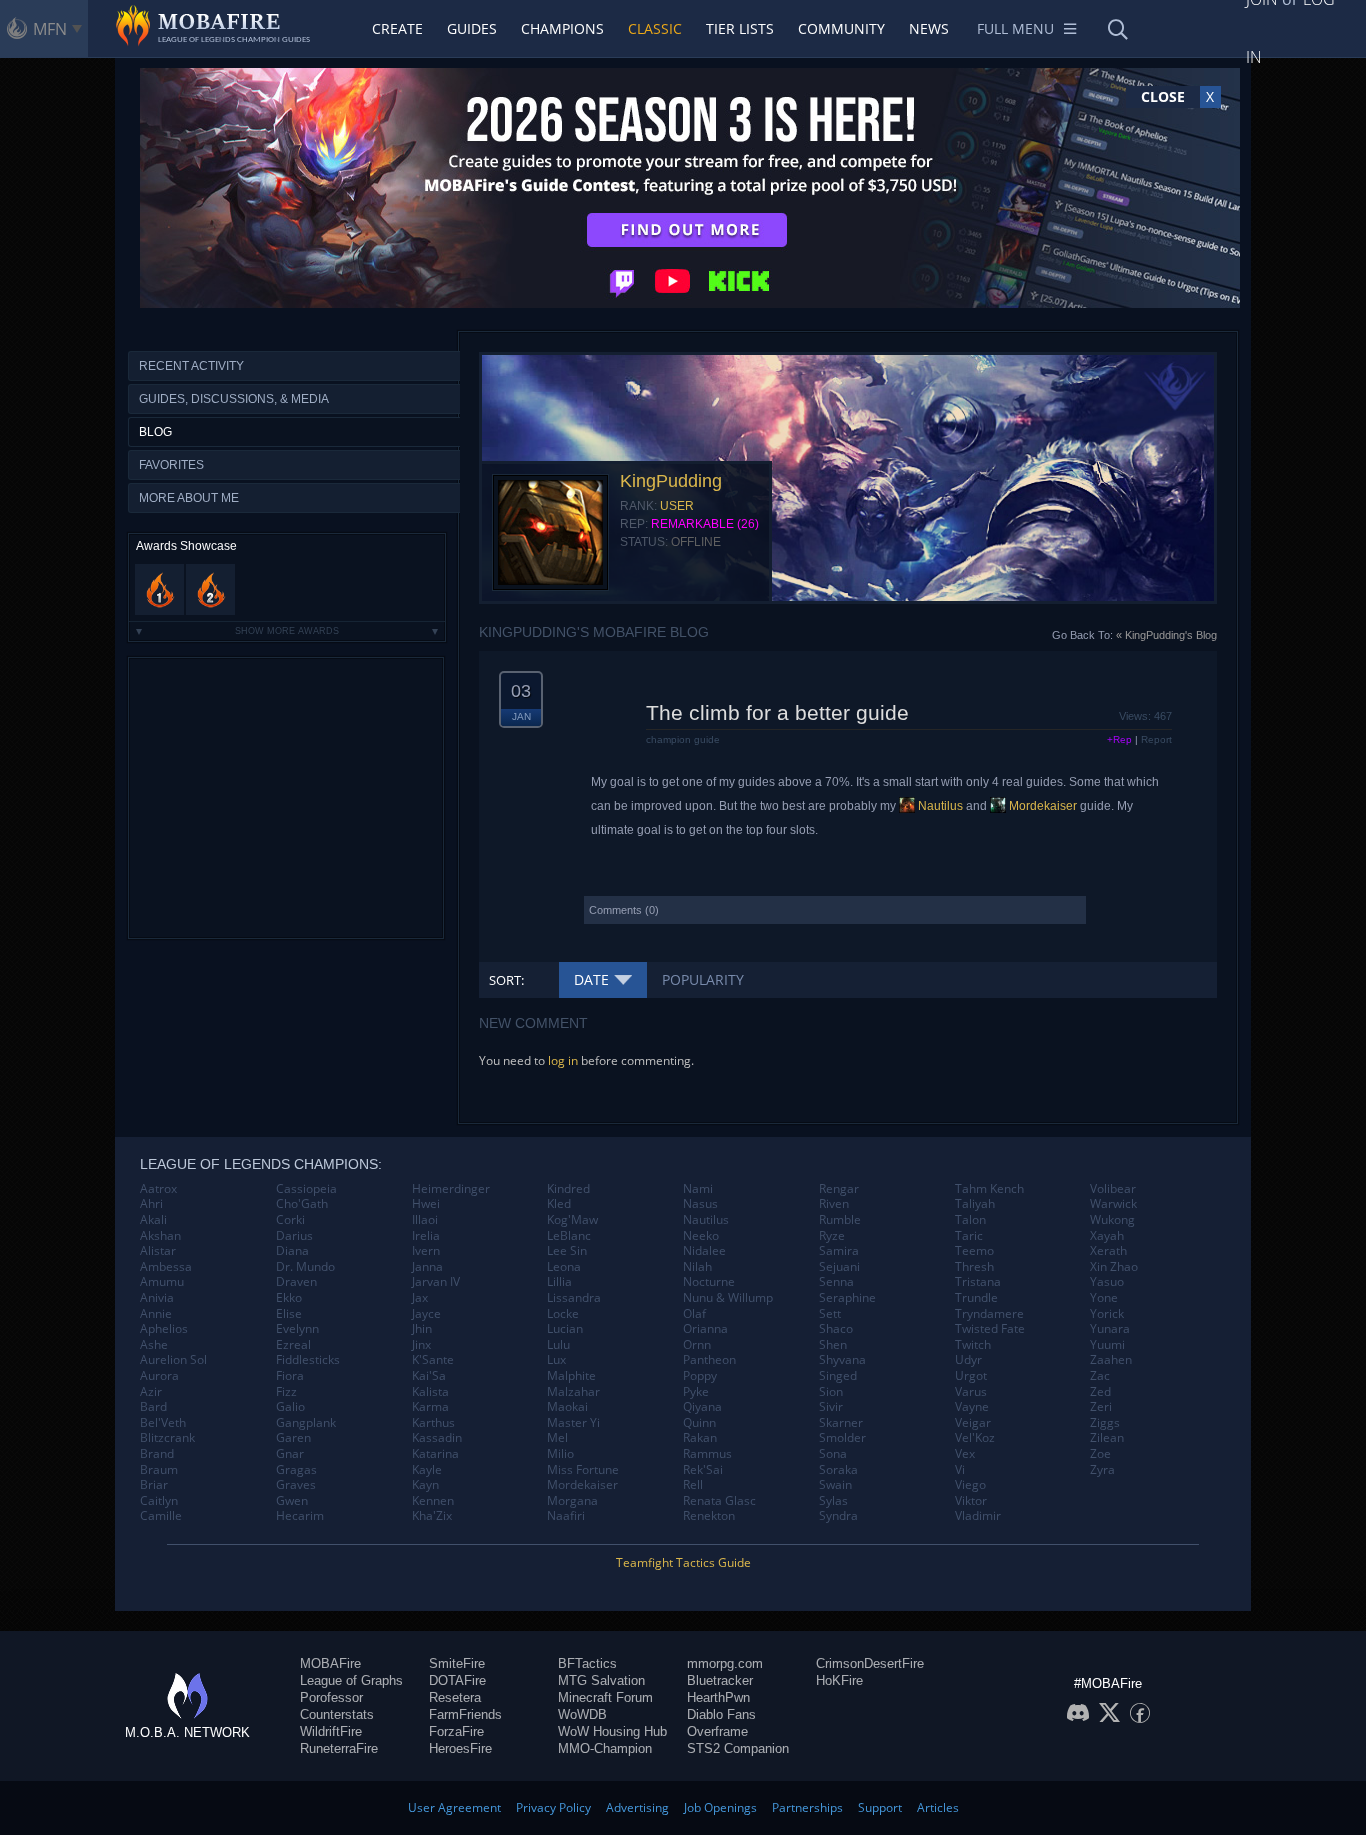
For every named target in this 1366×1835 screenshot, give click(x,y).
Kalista (430, 1392)
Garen (293, 1438)
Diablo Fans (721, 1714)
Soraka (838, 1470)
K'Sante (433, 1360)
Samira (839, 1251)
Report (1156, 739)
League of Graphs (351, 1680)
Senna (836, 1282)
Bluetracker (720, 1680)
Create (397, 28)
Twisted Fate (990, 1329)
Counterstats (337, 1714)
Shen (833, 1345)
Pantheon (709, 1360)
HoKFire (839, 1680)
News (929, 28)
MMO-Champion (605, 1748)
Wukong (1112, 1220)
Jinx (421, 1345)
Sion (831, 1392)
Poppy (700, 1376)
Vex (965, 1454)
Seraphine (847, 1298)
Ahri (151, 1204)
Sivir (831, 1407)
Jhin (422, 1329)
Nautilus (939, 806)
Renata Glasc (719, 1501)
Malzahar (573, 1392)
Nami (698, 1189)
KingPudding (671, 481)
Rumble (840, 1220)
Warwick (1113, 1204)
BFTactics (587, 1663)
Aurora (159, 1376)
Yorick (1107, 1314)
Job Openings (720, 1807)
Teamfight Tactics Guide (683, 1562)
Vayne (972, 1407)
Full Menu (1015, 28)
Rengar (839, 1189)
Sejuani (839, 1267)
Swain (835, 1485)
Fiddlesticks (308, 1360)
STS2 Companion (738, 1748)
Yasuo (1107, 1282)
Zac (1100, 1376)
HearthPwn (718, 1697)
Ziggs (1105, 1423)
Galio (290, 1407)
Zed (1100, 1392)
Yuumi (1107, 1345)
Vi (960, 1470)
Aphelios (164, 1329)
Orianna (705, 1329)
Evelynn (297, 1329)
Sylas (833, 1501)
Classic (655, 28)
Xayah (1107, 1236)
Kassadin (437, 1438)
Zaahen (1111, 1360)
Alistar (158, 1251)
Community (841, 28)
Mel (557, 1438)
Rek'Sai (703, 1470)
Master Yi (573, 1423)
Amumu (162, 1282)
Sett (830, 1314)
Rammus (707, 1454)
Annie (156, 1314)
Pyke (696, 1392)
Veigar (973, 1423)
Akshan (160, 1236)
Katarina (435, 1454)
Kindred (568, 1189)
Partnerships (807, 1807)
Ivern (426, 1251)
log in (563, 1060)
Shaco (836, 1329)
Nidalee (704, 1251)
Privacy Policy (553, 1807)
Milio (560, 1454)
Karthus (433, 1423)
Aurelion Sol (173, 1360)
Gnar (290, 1454)
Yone (1104, 1298)
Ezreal (293, 1345)
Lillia (559, 1282)
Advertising (637, 1807)
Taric (969, 1236)
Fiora (290, 1376)
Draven (296, 1282)
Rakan (700, 1438)
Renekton (709, 1516)
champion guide (683, 739)
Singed (838, 1376)
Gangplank (306, 1423)
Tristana (978, 1282)
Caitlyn (159, 1501)
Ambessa (166, 1267)
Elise (289, 1314)
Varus (971, 1392)
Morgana (572, 1501)
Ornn (697, 1345)
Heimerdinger (451, 1189)
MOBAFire (330, 1663)
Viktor (971, 1501)
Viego (970, 1485)
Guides (472, 28)
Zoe (1100, 1454)
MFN (50, 29)
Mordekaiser (1041, 806)
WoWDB (582, 1714)
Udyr (968, 1360)
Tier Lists (740, 28)
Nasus (700, 1204)
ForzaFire (456, 1731)
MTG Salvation (601, 1680)
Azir (151, 1392)
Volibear (1113, 1189)
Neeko (701, 1236)
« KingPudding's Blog (1166, 635)
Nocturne (709, 1282)
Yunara (1110, 1329)
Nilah (697, 1267)
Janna (427, 1267)
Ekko (289, 1298)
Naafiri (566, 1516)
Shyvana (842, 1360)
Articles (938, 1807)
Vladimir (978, 1516)
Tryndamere (989, 1314)
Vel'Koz (975, 1438)
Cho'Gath (302, 1204)
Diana (292, 1251)
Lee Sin (567, 1251)
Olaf (694, 1314)
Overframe (717, 1731)
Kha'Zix (432, 1516)
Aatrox (158, 1189)
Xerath (1108, 1251)
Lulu (558, 1345)
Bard (153, 1407)
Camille (161, 1516)
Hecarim (300, 1516)
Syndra (838, 1516)
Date (591, 979)
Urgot (971, 1376)
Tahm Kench (989, 1189)
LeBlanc (569, 1236)
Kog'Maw (572, 1220)
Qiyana (702, 1407)
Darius (294, 1236)
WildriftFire (331, 1731)
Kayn (425, 1485)
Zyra (1102, 1470)
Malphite (571, 1376)
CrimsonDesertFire (870, 1663)
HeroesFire (460, 1748)
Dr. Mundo (305, 1267)
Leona (564, 1267)
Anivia (157, 1298)
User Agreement (454, 1807)
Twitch (973, 1345)
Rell (693, 1485)
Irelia (426, 1236)
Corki (290, 1220)
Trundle (976, 1298)
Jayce (426, 1314)
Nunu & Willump (728, 1298)
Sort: (506, 980)
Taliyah (975, 1204)
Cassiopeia (306, 1189)
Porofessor (331, 1697)
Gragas (296, 1470)
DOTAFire (457, 1680)
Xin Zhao (1114, 1267)
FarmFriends (465, 1714)
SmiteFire (457, 1663)
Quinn (699, 1423)
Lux (556, 1360)
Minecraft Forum (605, 1697)
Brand (157, 1454)
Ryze (832, 1236)
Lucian (565, 1329)
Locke (563, 1314)
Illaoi (425, 1220)
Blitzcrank (167, 1438)
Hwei (426, 1204)
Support (880, 1807)
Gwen (292, 1501)
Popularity (703, 979)
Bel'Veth (163, 1423)
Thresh (974, 1267)
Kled (559, 1204)
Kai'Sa (429, 1376)
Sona (833, 1454)
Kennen (433, 1501)
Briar (154, 1485)
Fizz (286, 1392)
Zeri (1101, 1407)
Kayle (427, 1470)
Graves (296, 1485)
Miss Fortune (583, 1470)
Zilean (1107, 1438)
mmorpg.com (725, 1663)
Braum (159, 1470)
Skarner (841, 1423)
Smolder (842, 1438)
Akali (153, 1220)
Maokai (567, 1407)
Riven (834, 1204)
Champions (562, 28)
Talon (970, 1220)
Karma (430, 1407)
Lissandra (574, 1298)
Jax (420, 1298)
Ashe (154, 1345)
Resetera (455, 1697)
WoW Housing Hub (612, 1731)
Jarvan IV (436, 1282)
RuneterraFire (339, 1748)
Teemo (974, 1251)
